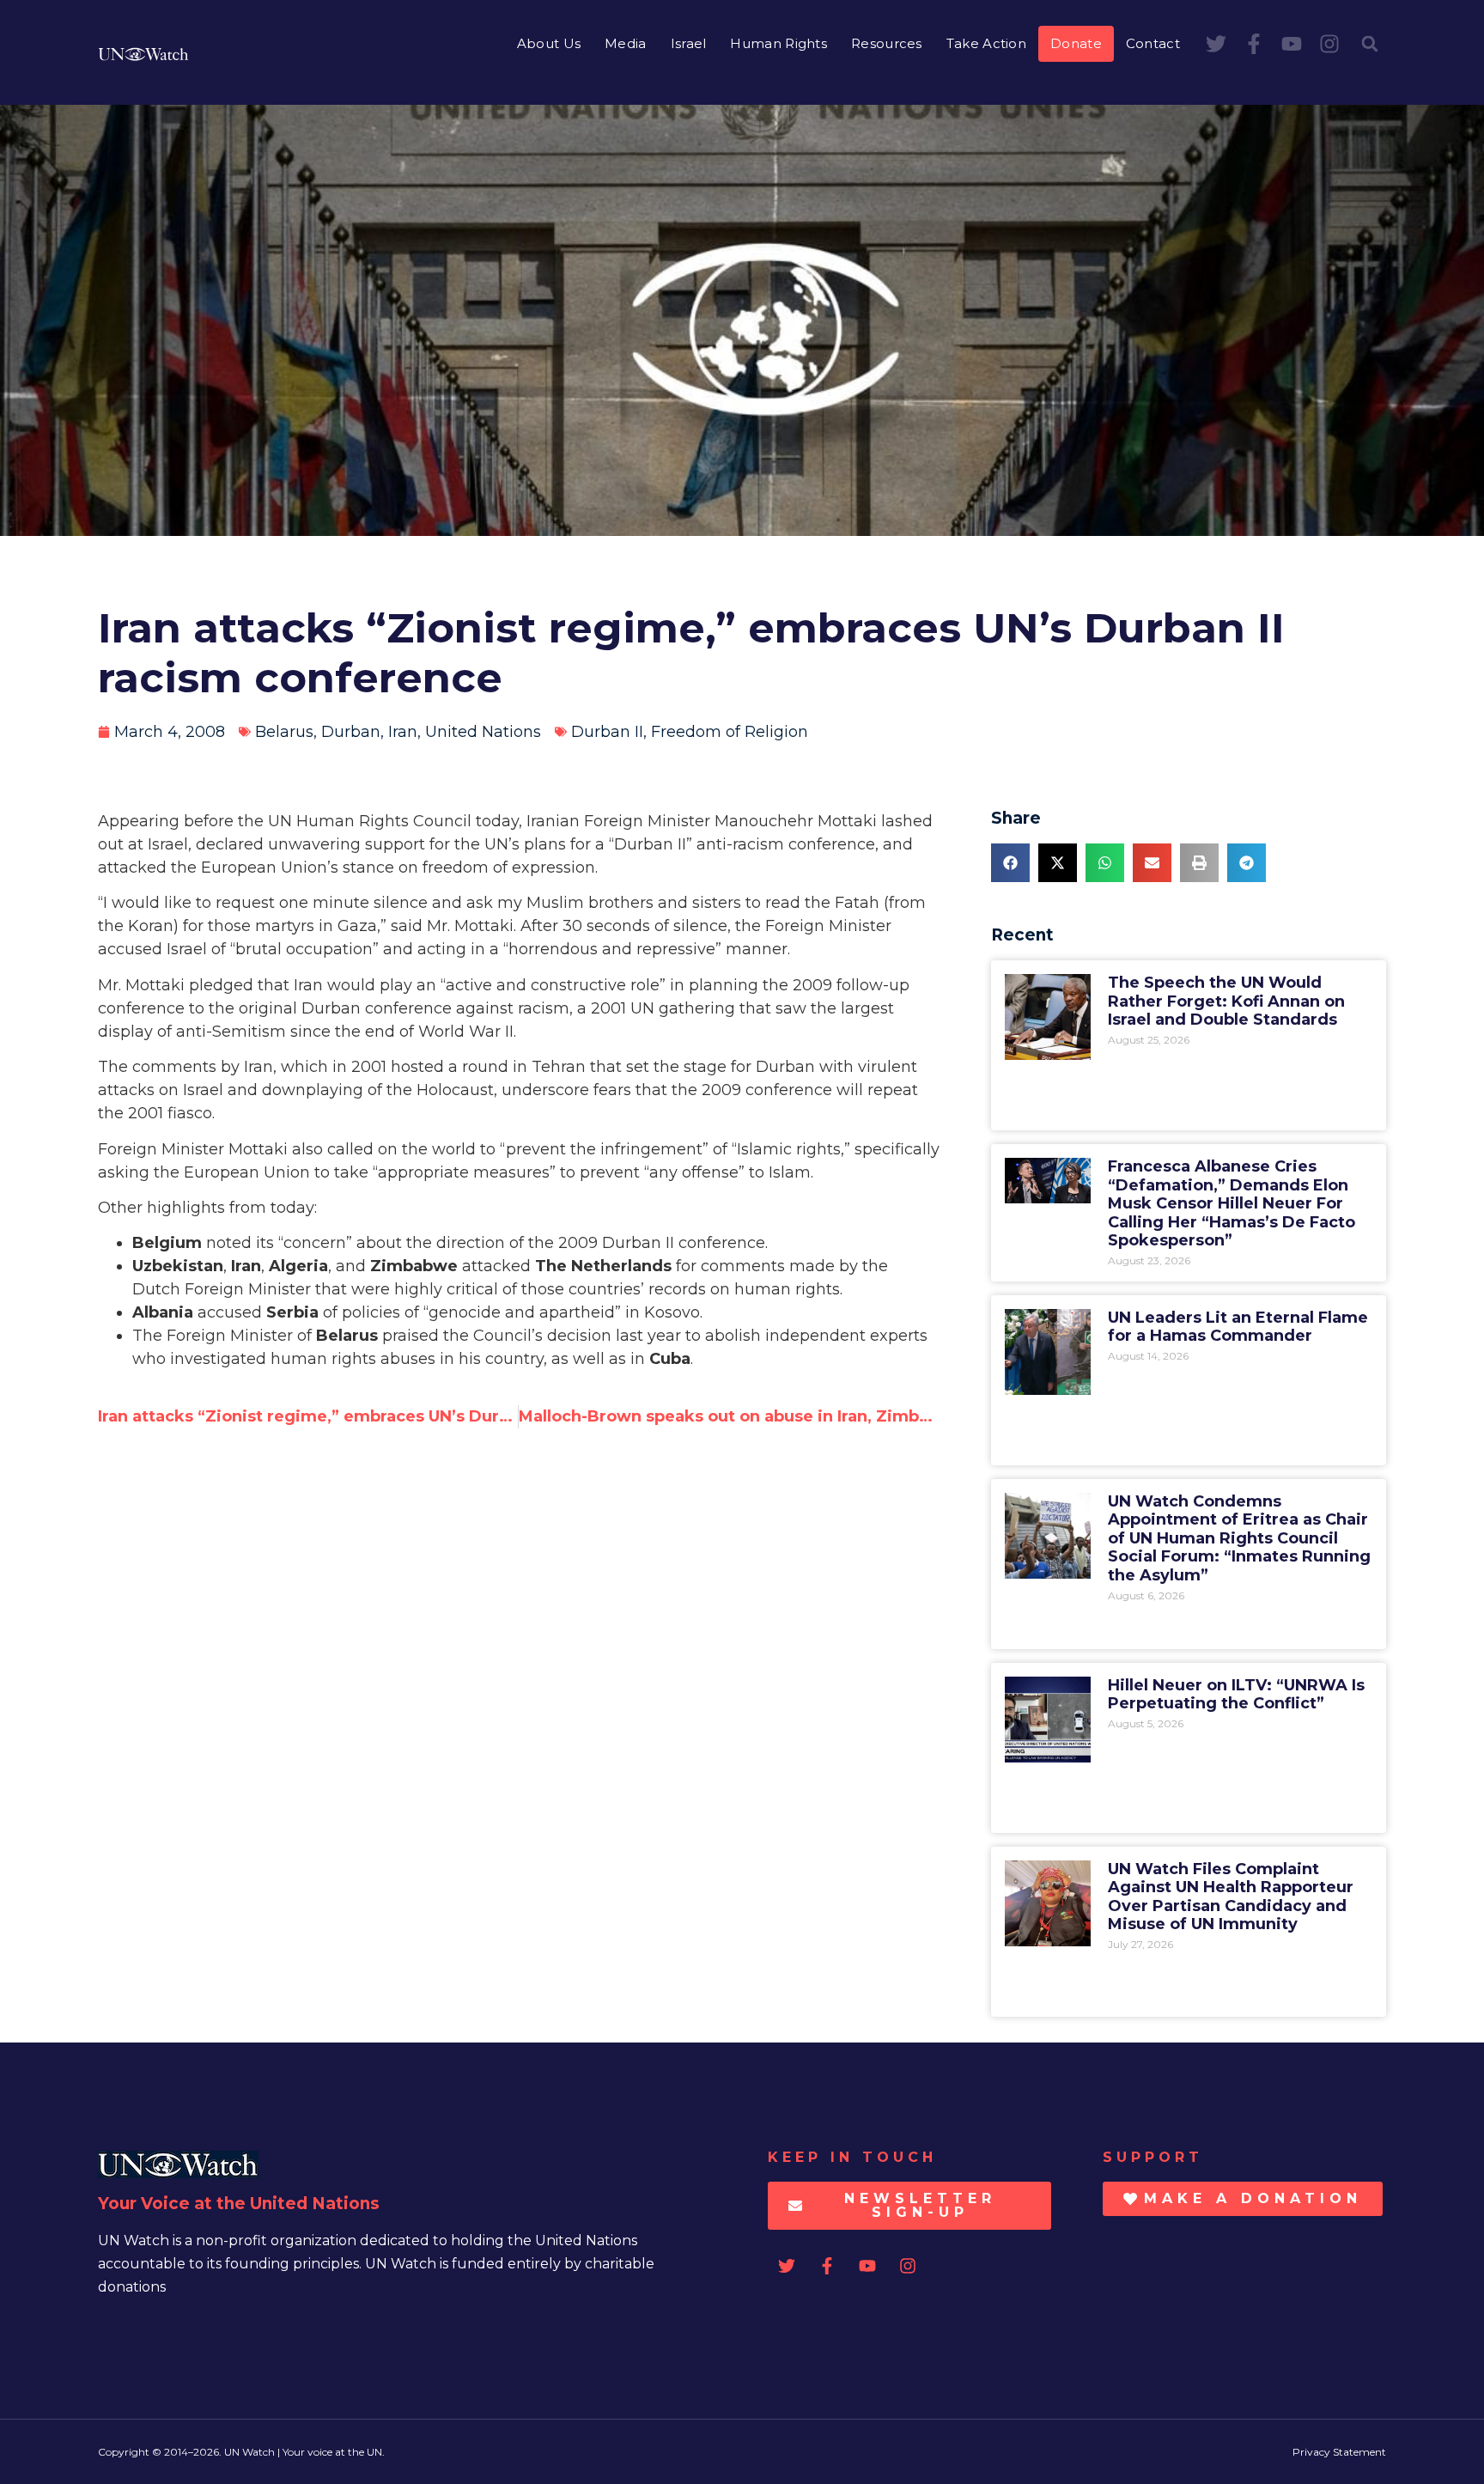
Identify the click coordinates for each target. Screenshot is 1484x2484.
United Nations (483, 732)
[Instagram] (1329, 44)
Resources (887, 43)
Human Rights (778, 43)
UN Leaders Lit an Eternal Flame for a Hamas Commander (1238, 1327)
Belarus (284, 732)
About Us (549, 43)
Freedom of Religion (730, 732)
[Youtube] (1292, 44)
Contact (1153, 43)
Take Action (986, 43)
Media (626, 43)
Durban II (607, 732)
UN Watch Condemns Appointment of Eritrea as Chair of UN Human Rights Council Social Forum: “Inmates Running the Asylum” (1239, 1538)
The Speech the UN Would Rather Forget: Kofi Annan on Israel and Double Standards (1226, 1001)
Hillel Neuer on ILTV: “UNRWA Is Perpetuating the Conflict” (1236, 1695)
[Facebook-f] (1254, 44)
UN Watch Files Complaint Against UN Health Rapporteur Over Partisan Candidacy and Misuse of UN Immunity (1231, 1897)
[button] (1370, 44)
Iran (403, 732)
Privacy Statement (1339, 2452)
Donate (1076, 43)
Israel (689, 43)
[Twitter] (1216, 44)
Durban (351, 732)
